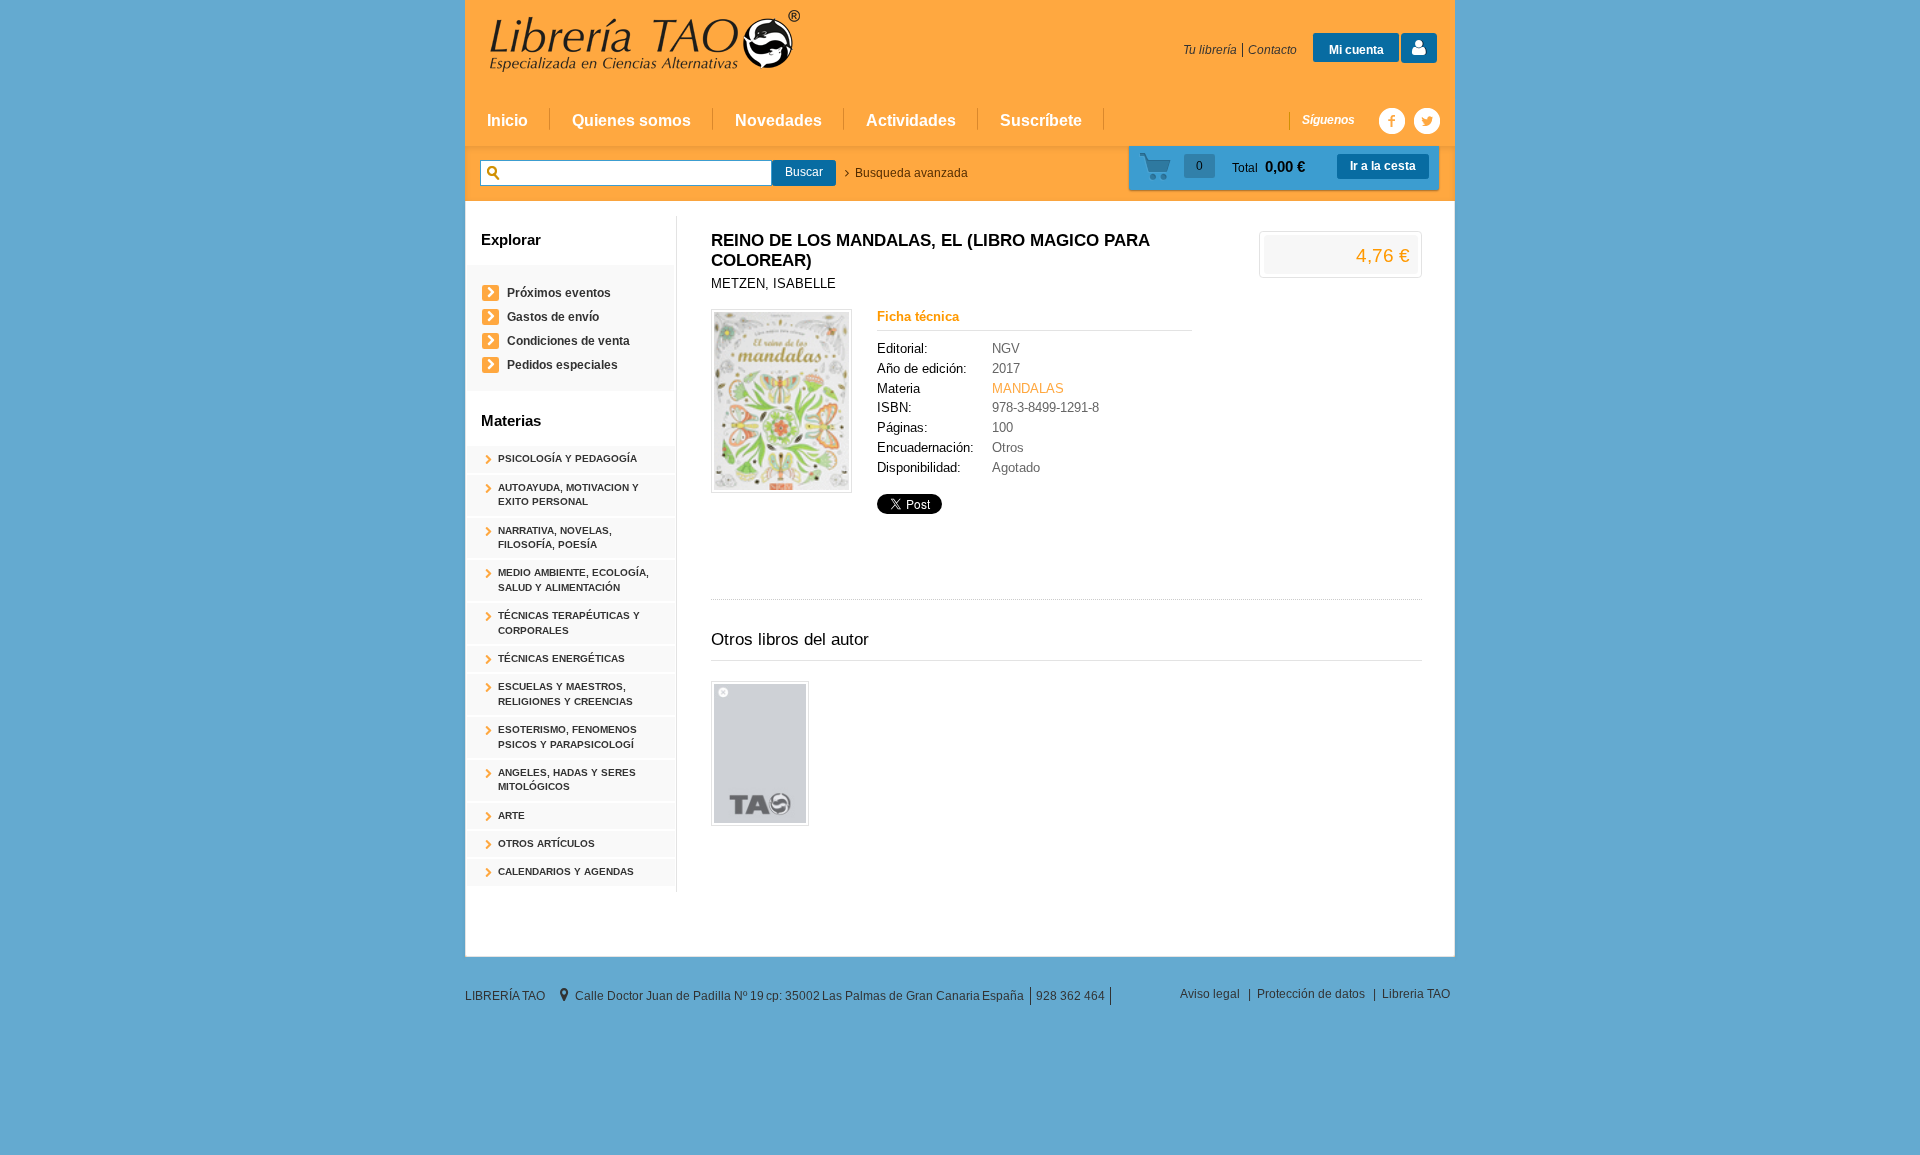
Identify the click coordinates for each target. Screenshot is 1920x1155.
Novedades (778, 120)
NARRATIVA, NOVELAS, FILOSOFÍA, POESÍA (555, 537)
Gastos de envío (553, 316)
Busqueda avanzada (911, 173)
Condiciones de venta (568, 340)
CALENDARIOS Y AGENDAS (566, 871)
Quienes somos (631, 120)
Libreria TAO (1416, 993)
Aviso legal (1210, 993)
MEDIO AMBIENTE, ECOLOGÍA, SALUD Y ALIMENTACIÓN (573, 579)
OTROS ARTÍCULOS (546, 843)
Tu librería (1210, 49)
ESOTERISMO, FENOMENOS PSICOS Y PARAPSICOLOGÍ (567, 736)
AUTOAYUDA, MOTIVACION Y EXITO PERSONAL (568, 494)
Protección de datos (1311, 993)
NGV (1006, 348)
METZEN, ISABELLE (773, 283)
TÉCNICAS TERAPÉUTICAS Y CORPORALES (569, 622)
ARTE (511, 815)
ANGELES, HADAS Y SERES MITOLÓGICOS (567, 779)
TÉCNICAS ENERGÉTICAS (561, 658)
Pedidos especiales (562, 364)
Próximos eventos (559, 292)
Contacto (1272, 49)
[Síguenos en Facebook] (1391, 120)
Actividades (911, 120)
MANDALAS (1028, 388)
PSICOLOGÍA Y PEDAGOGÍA (567, 458)
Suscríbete (1041, 120)
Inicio (507, 120)
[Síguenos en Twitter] (1426, 120)
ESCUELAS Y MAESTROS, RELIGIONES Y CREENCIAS (565, 693)
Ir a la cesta (1383, 166)
